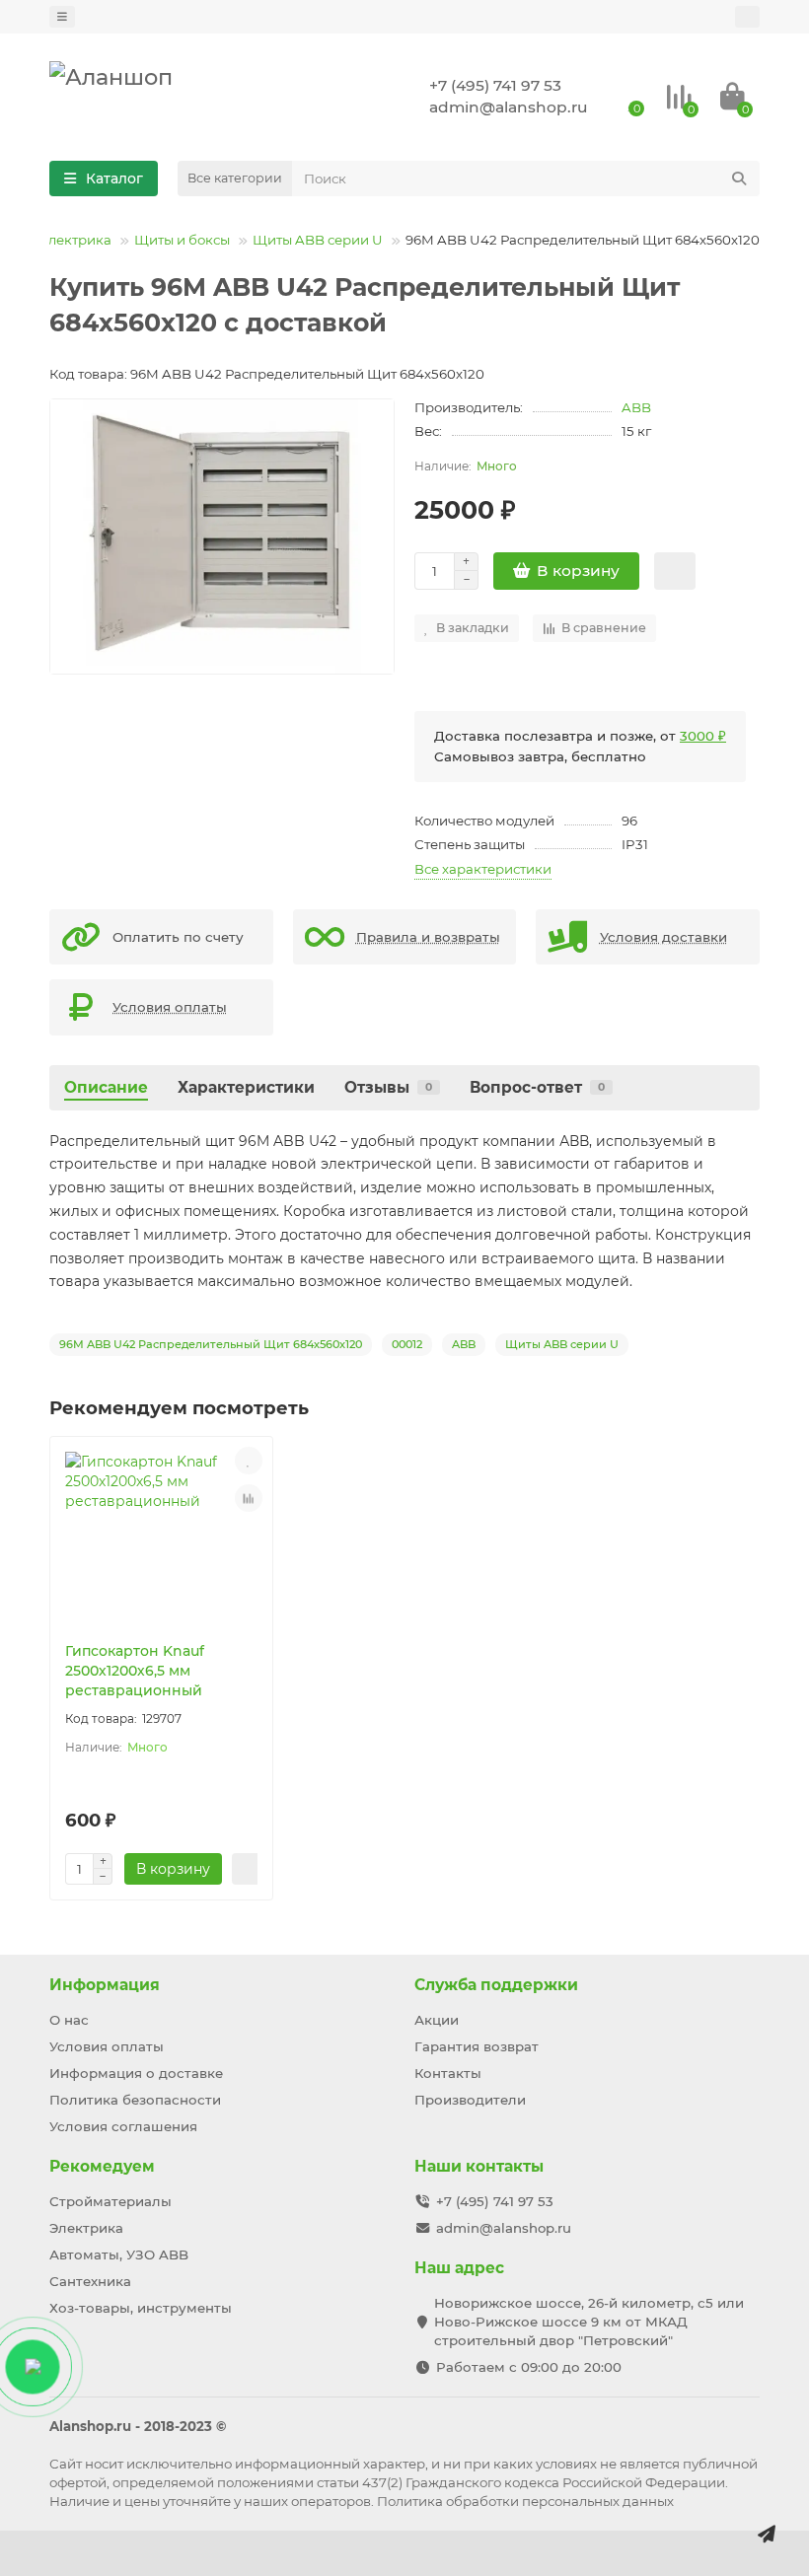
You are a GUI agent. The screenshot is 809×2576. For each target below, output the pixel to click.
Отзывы (388, 1087)
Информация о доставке (136, 2073)
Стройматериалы (110, 2201)
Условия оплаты (107, 2046)
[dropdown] (62, 17)
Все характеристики (483, 869)
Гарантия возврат (477, 2046)
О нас (69, 2020)
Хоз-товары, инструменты (141, 2308)
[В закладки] (249, 1461)
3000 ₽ (703, 736)
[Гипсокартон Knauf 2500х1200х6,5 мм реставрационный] (161, 1539)
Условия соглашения (123, 2126)
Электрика (75, 240)
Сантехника (90, 2281)
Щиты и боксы (182, 240)
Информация (105, 1985)
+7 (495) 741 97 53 (495, 85)
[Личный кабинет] (747, 17)
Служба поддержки (496, 1985)
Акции (437, 2020)
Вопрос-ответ (537, 1087)
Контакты (448, 2073)
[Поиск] (739, 179)
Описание (106, 1087)
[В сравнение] (249, 1498)
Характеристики (246, 1087)
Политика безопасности (135, 2100)
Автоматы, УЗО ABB (119, 2254)
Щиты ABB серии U (318, 240)
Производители (470, 2100)
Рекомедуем (102, 2166)
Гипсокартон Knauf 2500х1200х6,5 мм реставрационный (135, 1671)
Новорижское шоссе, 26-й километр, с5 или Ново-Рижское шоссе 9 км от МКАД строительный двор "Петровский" (589, 2322)
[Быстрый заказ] (675, 571)
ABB (636, 407)
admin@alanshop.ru (509, 107)
